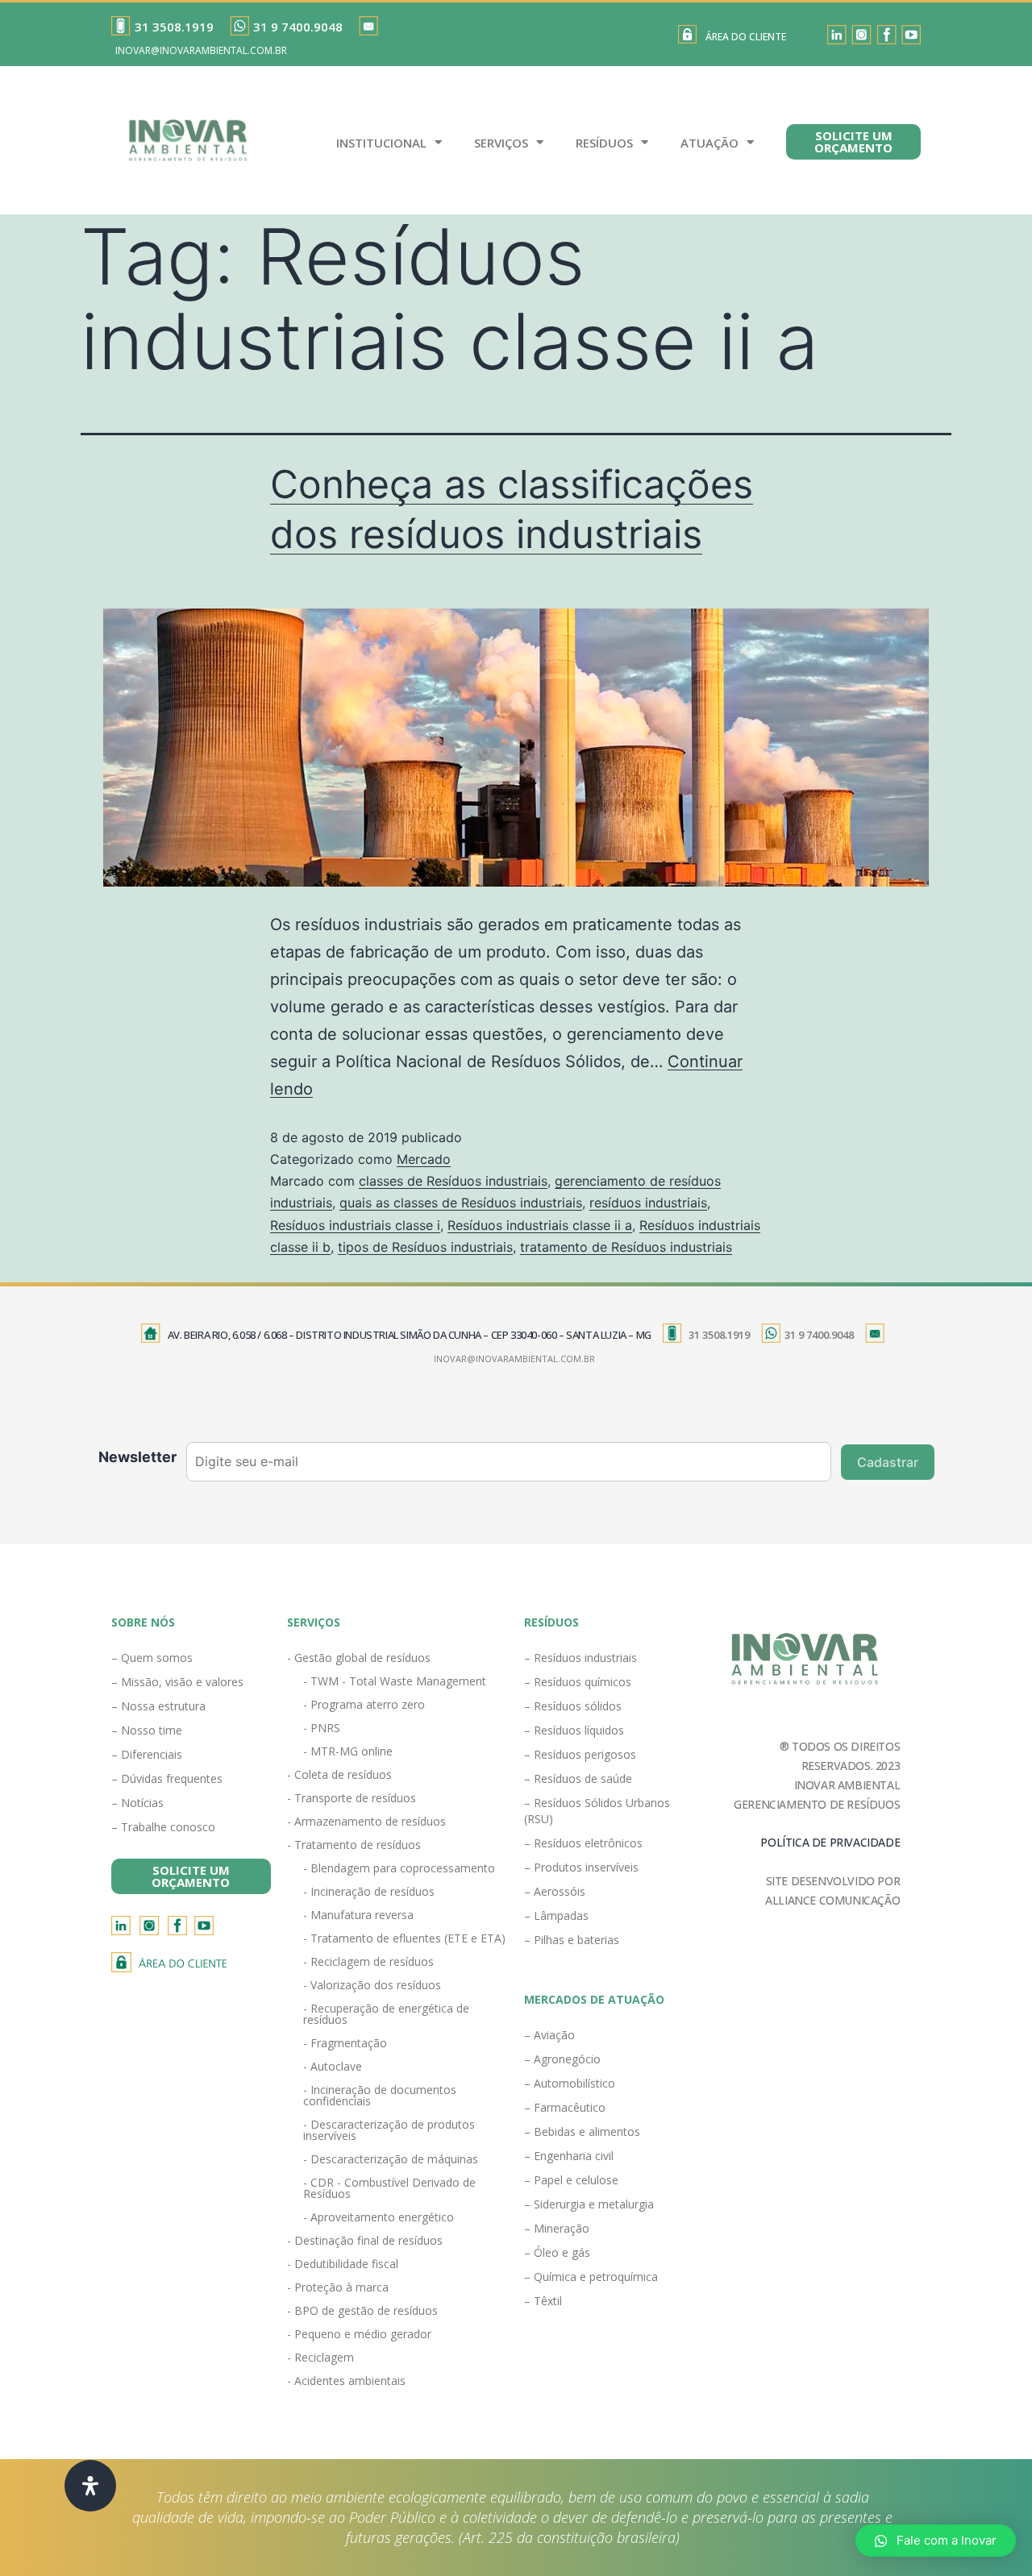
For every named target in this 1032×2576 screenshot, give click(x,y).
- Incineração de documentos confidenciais (380, 2095)
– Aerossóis (555, 1891)
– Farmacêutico (565, 2107)
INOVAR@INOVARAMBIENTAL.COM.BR (201, 50)
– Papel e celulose (571, 2180)
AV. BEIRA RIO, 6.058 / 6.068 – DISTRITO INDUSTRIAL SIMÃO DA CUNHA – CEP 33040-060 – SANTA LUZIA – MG (410, 1335)
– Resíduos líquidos (574, 1730)
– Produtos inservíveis (581, 1867)
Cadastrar (888, 1462)
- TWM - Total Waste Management (395, 1681)
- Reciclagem (320, 2357)
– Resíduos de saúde (578, 1778)
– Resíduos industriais (580, 1658)
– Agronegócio (562, 2059)
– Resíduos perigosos (580, 1754)
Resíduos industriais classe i (355, 1225)
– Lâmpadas (556, 1915)
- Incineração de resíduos (369, 1891)
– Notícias (137, 1803)
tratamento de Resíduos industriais (626, 1247)
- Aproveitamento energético (379, 2217)
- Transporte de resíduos (352, 1798)
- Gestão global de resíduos (359, 1658)
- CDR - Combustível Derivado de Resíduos (389, 2188)
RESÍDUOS (604, 143)
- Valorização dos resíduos (372, 1985)
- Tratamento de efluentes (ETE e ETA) (404, 1938)
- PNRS (322, 1728)
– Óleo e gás (557, 2252)
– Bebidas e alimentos (582, 2131)
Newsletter (137, 1457)
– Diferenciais (147, 1754)
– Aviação (549, 2035)
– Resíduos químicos (578, 1682)
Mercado (424, 1159)
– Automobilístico (570, 2083)
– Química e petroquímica (591, 2277)
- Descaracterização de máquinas (391, 2159)
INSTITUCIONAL (381, 143)
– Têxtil (543, 2301)
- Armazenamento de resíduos (366, 1821)
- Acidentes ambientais (346, 2381)
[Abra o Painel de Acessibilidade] (90, 2486)
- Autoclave (333, 2066)
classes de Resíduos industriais (453, 1181)
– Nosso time (147, 1730)
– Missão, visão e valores (177, 1682)
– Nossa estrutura (158, 1706)
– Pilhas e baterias (572, 1940)
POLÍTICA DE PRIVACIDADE (830, 1842)
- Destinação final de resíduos (365, 2240)
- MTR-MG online (348, 1751)
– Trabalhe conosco (163, 1827)
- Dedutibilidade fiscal (343, 2264)
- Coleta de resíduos (339, 1774)
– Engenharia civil (569, 2156)
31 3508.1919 (174, 27)
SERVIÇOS (501, 143)
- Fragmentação (345, 2043)
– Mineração (557, 2228)
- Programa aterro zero (364, 1704)
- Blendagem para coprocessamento (399, 1868)
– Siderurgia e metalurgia (589, 2204)
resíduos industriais (648, 1203)
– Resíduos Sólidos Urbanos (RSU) (597, 1811)
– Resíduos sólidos (573, 1706)
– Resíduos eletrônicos (583, 1843)
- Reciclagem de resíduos (368, 1961)
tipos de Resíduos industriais (425, 1247)
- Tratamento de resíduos (354, 1845)
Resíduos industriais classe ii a (540, 1225)
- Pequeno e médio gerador (359, 2334)
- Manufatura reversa (358, 1915)
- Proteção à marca (338, 2287)
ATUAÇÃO (709, 143)
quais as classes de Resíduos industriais (461, 1203)
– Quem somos (152, 1658)
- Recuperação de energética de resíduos (386, 2014)
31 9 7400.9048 (298, 27)
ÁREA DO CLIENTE (746, 37)
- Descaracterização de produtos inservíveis (389, 2130)
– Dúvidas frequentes (167, 1778)
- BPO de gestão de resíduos (362, 2310)
